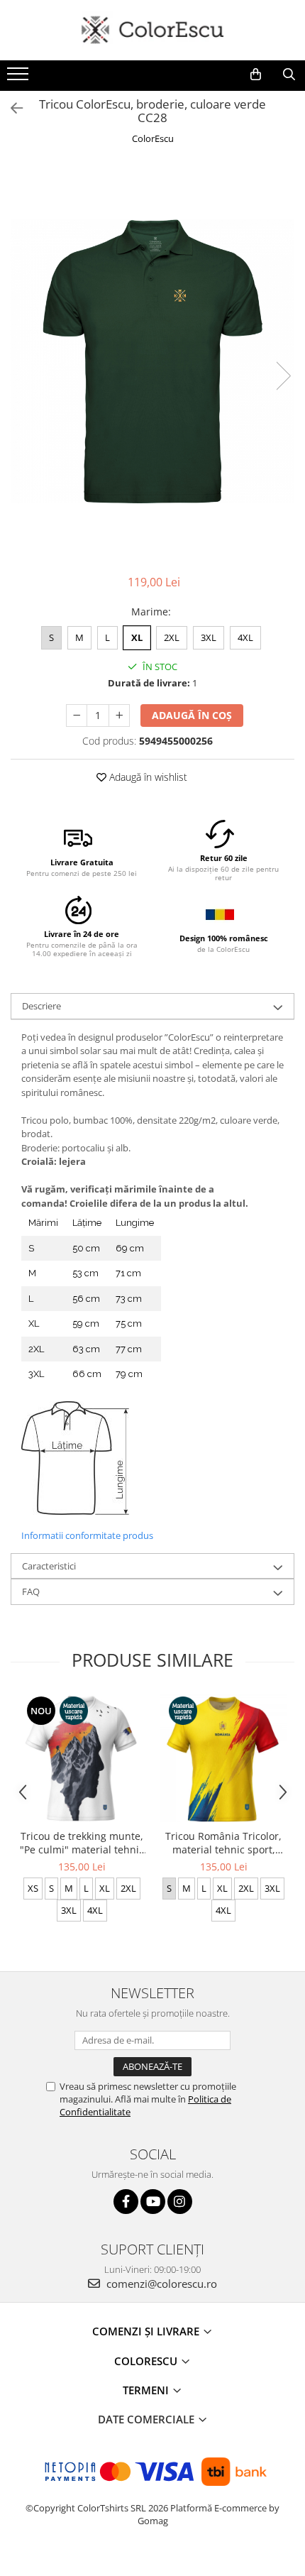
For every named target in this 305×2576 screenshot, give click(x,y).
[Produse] (20, 78)
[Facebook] (126, 2202)
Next (283, 376)
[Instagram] (180, 2202)
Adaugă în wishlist (147, 777)
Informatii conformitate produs (87, 1535)
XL (137, 637)
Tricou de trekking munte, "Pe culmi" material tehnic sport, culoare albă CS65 (82, 1843)
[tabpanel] (152, 361)
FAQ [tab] (31, 1591)
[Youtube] (153, 2202)
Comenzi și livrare (147, 2331)
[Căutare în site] (289, 75)
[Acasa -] (152, 30)
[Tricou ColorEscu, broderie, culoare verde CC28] (152, 361)
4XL (245, 637)
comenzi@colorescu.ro (160, 2284)
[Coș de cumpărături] (256, 75)
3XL (209, 637)
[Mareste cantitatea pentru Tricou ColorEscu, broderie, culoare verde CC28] (119, 716)
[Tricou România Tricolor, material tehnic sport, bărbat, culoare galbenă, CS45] (223, 1758)
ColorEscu (153, 138)
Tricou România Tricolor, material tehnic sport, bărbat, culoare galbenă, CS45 (224, 1843)
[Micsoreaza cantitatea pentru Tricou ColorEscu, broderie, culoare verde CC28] (77, 716)
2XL (172, 637)
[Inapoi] (11, 108)
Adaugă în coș (192, 715)
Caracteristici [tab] (49, 1566)
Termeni (147, 2390)
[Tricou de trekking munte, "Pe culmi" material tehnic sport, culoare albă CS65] (82, 1758)
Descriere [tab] (41, 1006)
